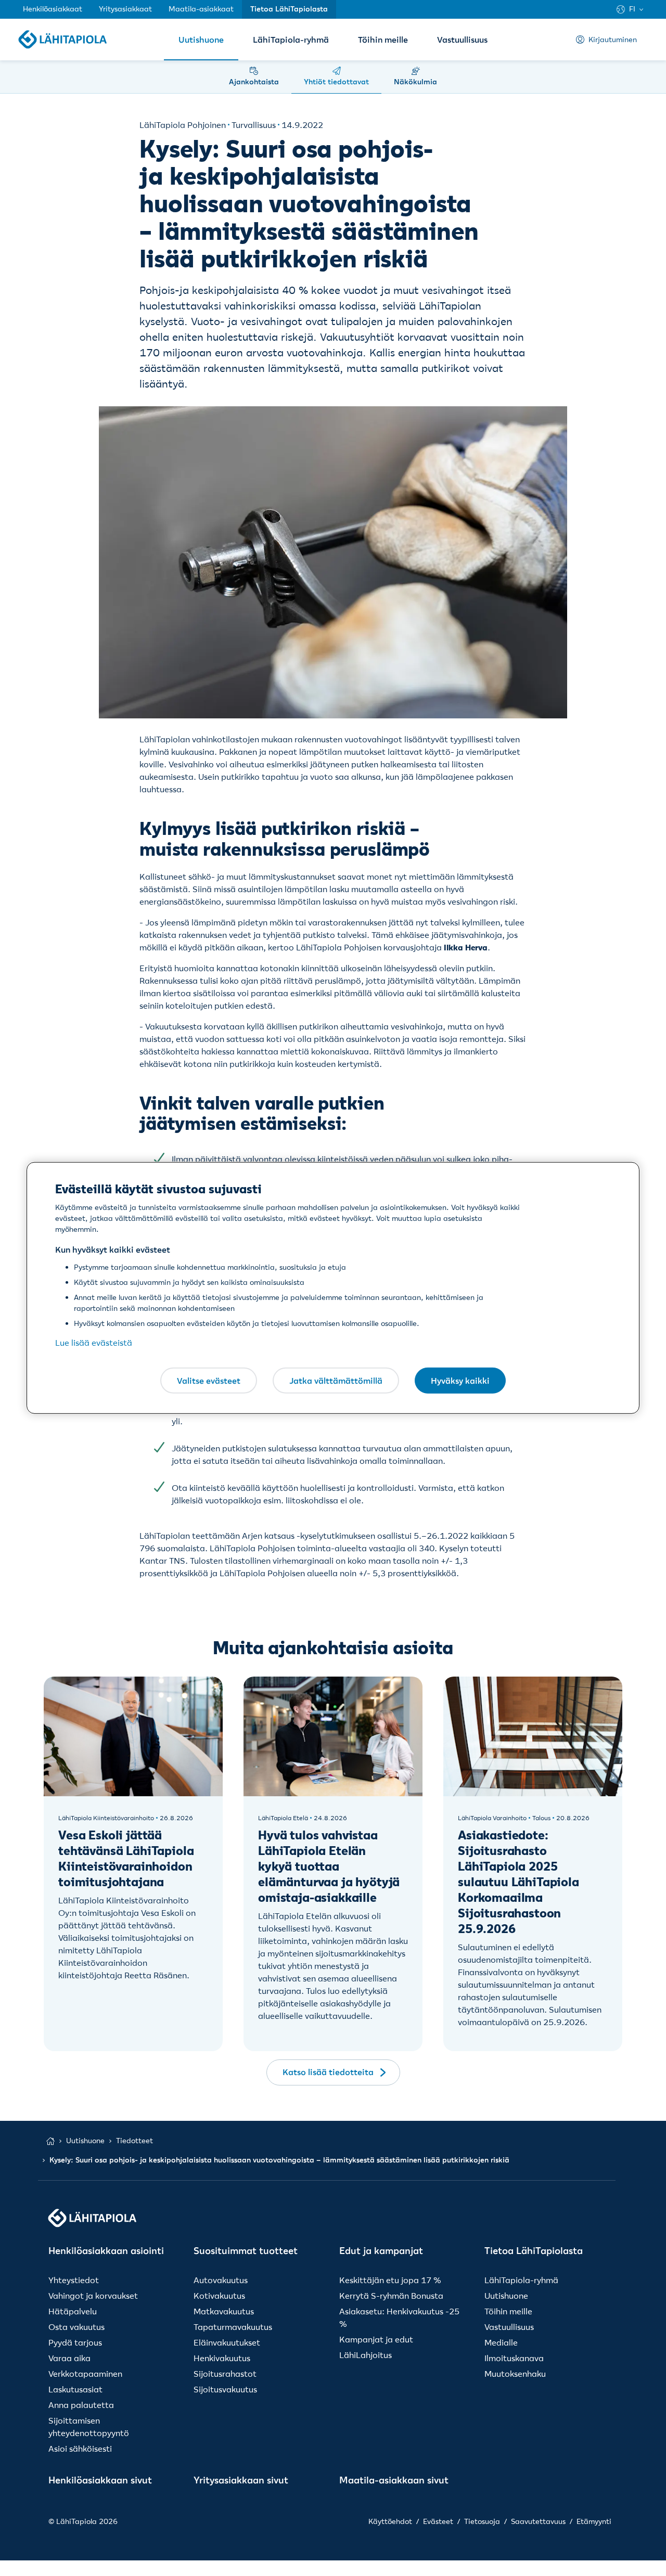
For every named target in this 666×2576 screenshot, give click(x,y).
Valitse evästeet (209, 1380)
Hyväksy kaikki (460, 1380)
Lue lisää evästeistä (94, 1343)
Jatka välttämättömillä (336, 1380)
